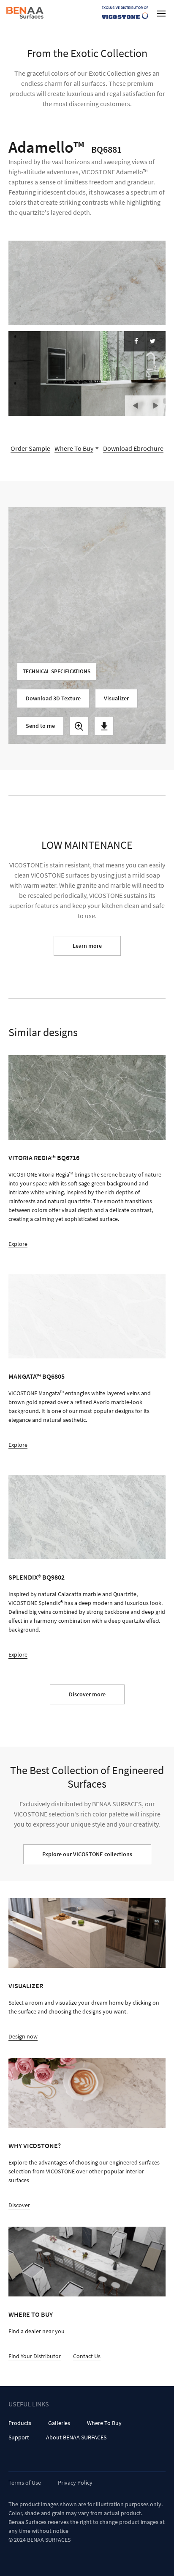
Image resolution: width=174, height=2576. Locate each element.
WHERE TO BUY (31, 2314)
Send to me (40, 726)
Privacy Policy (75, 2483)
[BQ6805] (87, 1316)
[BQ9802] (87, 1517)
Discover (19, 2205)
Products (20, 2423)
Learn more (87, 946)
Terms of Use (25, 2483)
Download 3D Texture (53, 698)
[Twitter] (152, 341)
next (155, 406)
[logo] (26, 13)
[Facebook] (136, 341)
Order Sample (30, 448)
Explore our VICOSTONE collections (87, 1854)
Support (19, 2437)
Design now (23, 2036)
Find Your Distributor (35, 2356)
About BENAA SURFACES (76, 2437)
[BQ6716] (87, 1097)
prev (135, 406)
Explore (18, 1244)
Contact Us (87, 2356)
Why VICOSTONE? (35, 2145)
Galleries (59, 2423)
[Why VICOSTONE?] (87, 2093)
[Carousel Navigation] (145, 402)
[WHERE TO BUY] (87, 2262)
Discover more (87, 1694)
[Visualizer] (87, 1933)
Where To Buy (104, 2423)
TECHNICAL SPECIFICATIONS (57, 671)
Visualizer (116, 698)
